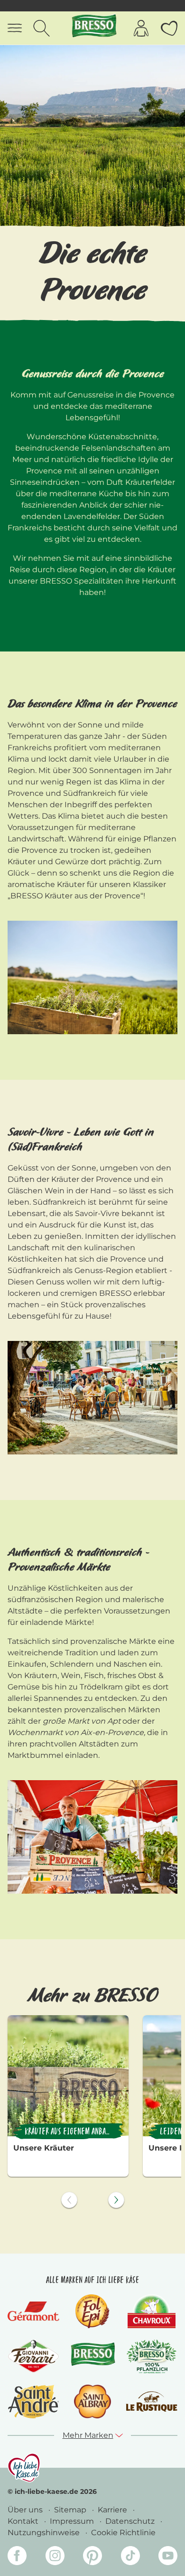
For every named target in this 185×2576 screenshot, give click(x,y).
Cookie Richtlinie (123, 2533)
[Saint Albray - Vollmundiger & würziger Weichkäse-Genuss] (92, 2401)
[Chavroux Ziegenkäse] (152, 2311)
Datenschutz (131, 2521)
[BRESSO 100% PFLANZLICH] (152, 2356)
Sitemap (71, 2510)
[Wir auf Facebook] (17, 2557)
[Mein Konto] (141, 28)
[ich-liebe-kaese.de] (24, 2468)
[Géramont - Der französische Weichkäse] (33, 2311)
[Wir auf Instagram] (55, 2557)
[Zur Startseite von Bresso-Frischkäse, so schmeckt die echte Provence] (93, 28)
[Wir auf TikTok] (130, 2557)
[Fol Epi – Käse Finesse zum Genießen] (92, 2311)
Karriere (113, 2510)
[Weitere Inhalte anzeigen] (116, 2200)
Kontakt (24, 2521)
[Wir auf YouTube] (168, 2557)
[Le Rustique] (152, 2401)
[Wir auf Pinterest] (92, 2557)
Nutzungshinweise (45, 2533)
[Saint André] (34, 2401)
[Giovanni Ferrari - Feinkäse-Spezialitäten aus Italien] (33, 2356)
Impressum (73, 2521)
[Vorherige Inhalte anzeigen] (69, 2200)
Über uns (26, 2510)
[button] (93, 2435)
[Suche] (42, 28)
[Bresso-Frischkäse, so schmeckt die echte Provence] (93, 2356)
